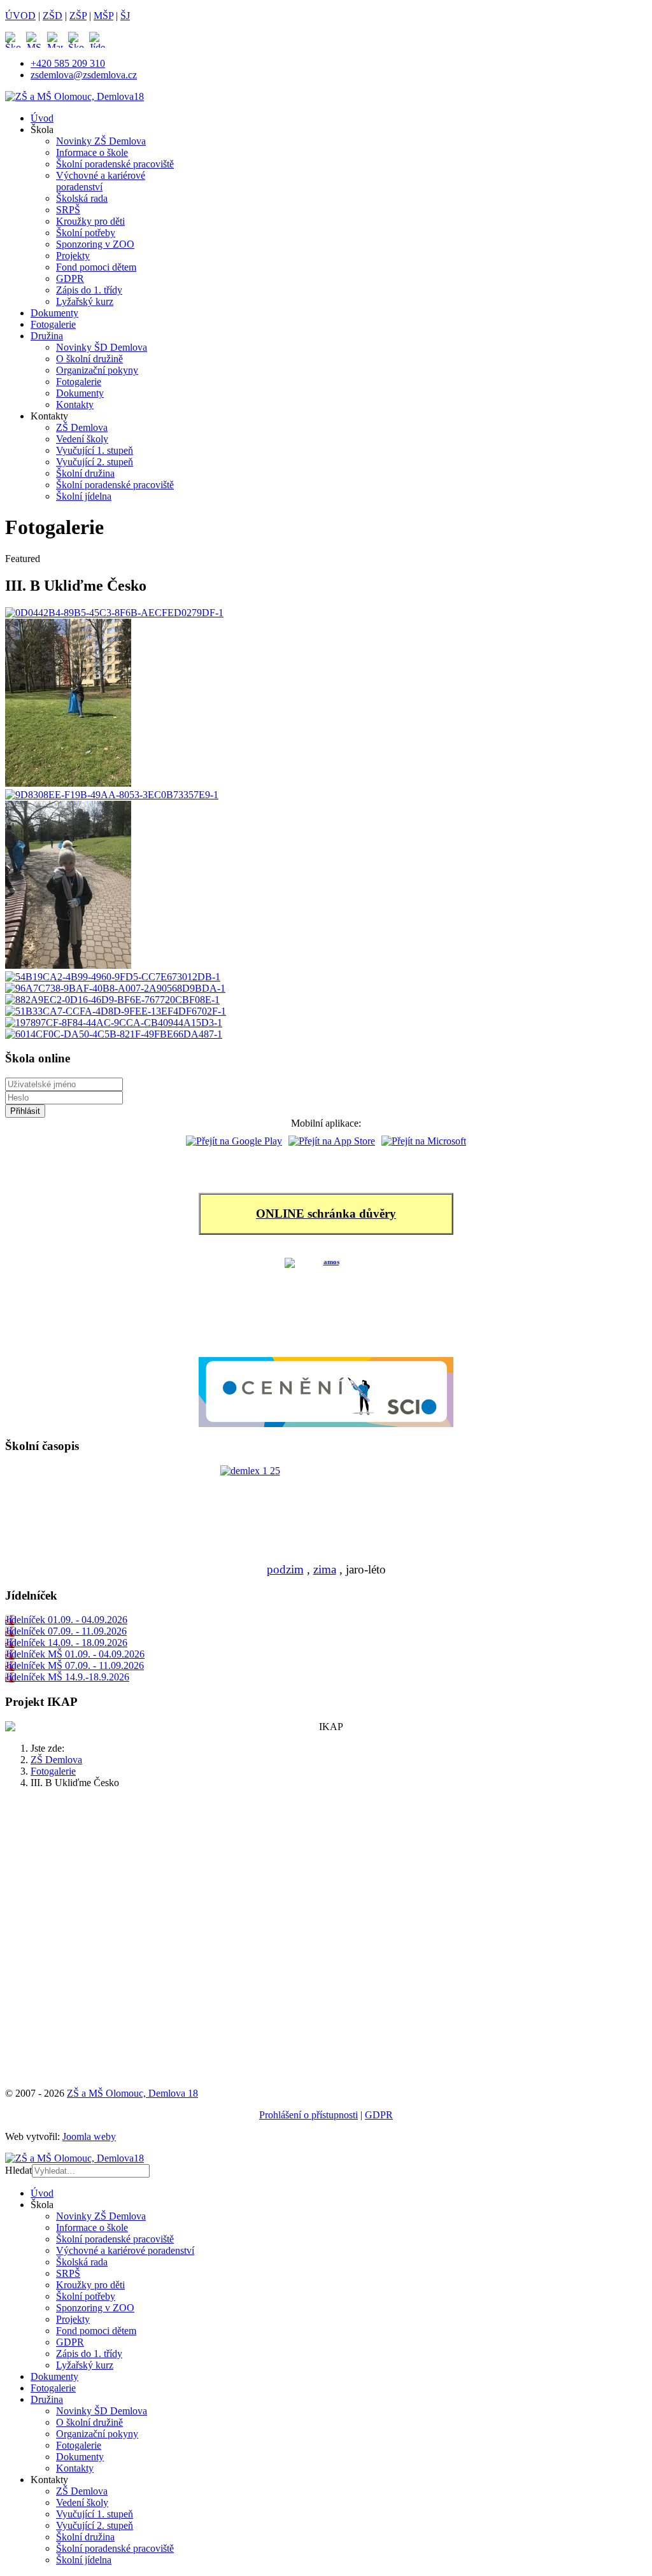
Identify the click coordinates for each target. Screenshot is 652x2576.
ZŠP (78, 16)
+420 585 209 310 (68, 63)
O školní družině (89, 359)
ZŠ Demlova (82, 427)
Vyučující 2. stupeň (95, 462)
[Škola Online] (16, 40)
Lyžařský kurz (85, 301)
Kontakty (75, 405)
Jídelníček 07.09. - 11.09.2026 (66, 1631)
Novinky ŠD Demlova (102, 347)
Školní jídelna (84, 496)
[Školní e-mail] (79, 40)
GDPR (70, 278)
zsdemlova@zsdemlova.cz (84, 75)
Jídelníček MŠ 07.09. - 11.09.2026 (74, 1665)
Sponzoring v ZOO (95, 244)
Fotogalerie (53, 324)
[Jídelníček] (97, 40)
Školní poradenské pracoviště (115, 164)
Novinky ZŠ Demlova (101, 141)
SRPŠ (68, 210)
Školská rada (82, 198)
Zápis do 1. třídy (89, 290)
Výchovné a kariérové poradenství (101, 181)
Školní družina (85, 473)
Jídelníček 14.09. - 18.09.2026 (66, 1643)
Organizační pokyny (97, 370)
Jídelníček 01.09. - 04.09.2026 (66, 1620)
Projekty (73, 256)
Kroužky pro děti (90, 221)
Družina (47, 336)
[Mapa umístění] (58, 40)
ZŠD (53, 16)
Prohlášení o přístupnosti (308, 2115)
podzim (285, 1569)
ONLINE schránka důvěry (326, 1214)
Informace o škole (92, 152)
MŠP (103, 16)
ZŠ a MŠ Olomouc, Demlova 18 (132, 2093)
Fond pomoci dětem (96, 267)
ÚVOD (20, 16)
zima (325, 1569)
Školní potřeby (86, 233)
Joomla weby (89, 2136)
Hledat (18, 2170)
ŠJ (125, 16)
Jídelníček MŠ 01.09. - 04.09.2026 (75, 1654)
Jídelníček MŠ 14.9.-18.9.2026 (67, 1677)
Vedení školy (82, 439)
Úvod (42, 118)
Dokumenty (54, 313)
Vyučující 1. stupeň (95, 450)
